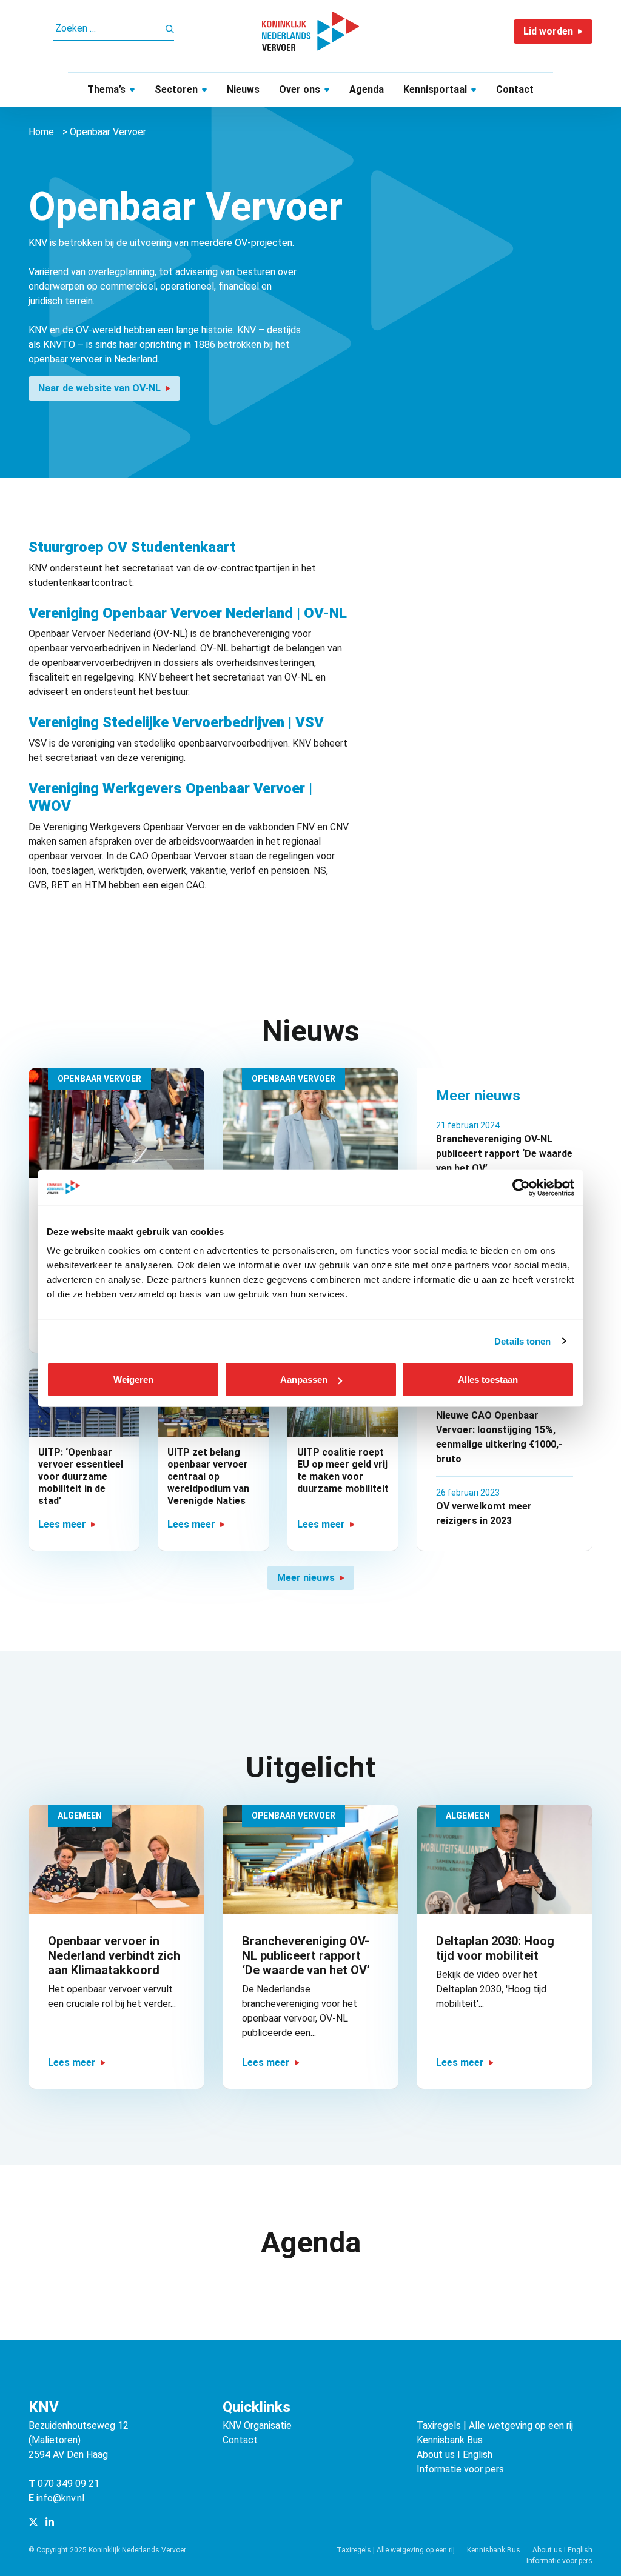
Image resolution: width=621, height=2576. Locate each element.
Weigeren (133, 1380)
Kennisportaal (435, 89)
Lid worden (548, 31)
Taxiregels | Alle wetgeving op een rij (495, 2425)
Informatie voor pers (460, 2469)
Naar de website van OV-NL (99, 388)
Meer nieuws (306, 1578)
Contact (515, 89)
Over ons (300, 89)
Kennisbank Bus (450, 2440)
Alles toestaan (488, 1380)
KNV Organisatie (257, 2425)
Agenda (367, 89)
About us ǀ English (455, 2455)
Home (41, 132)
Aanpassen (304, 1380)
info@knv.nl (60, 2498)
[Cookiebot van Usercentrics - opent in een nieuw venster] (521, 1187)
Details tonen (522, 1341)
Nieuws (243, 89)
